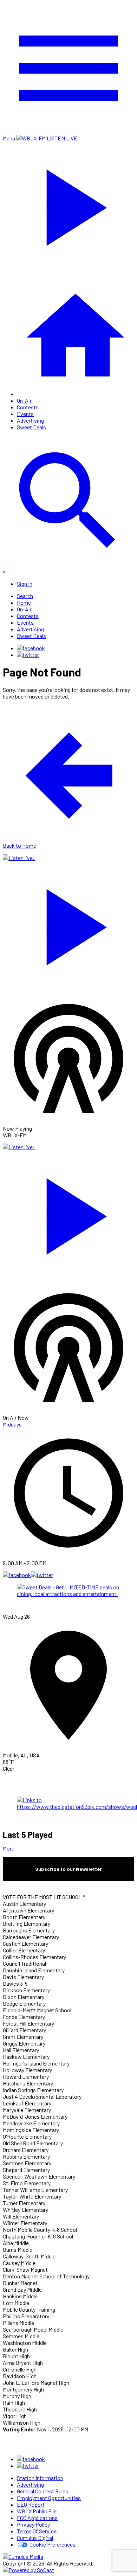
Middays (12, 1424)
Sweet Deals (31, 427)
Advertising (30, 420)
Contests (28, 407)
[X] (28, 655)
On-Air (24, 400)
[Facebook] (31, 648)
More (9, 1848)
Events (25, 414)
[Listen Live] (68, 924)
